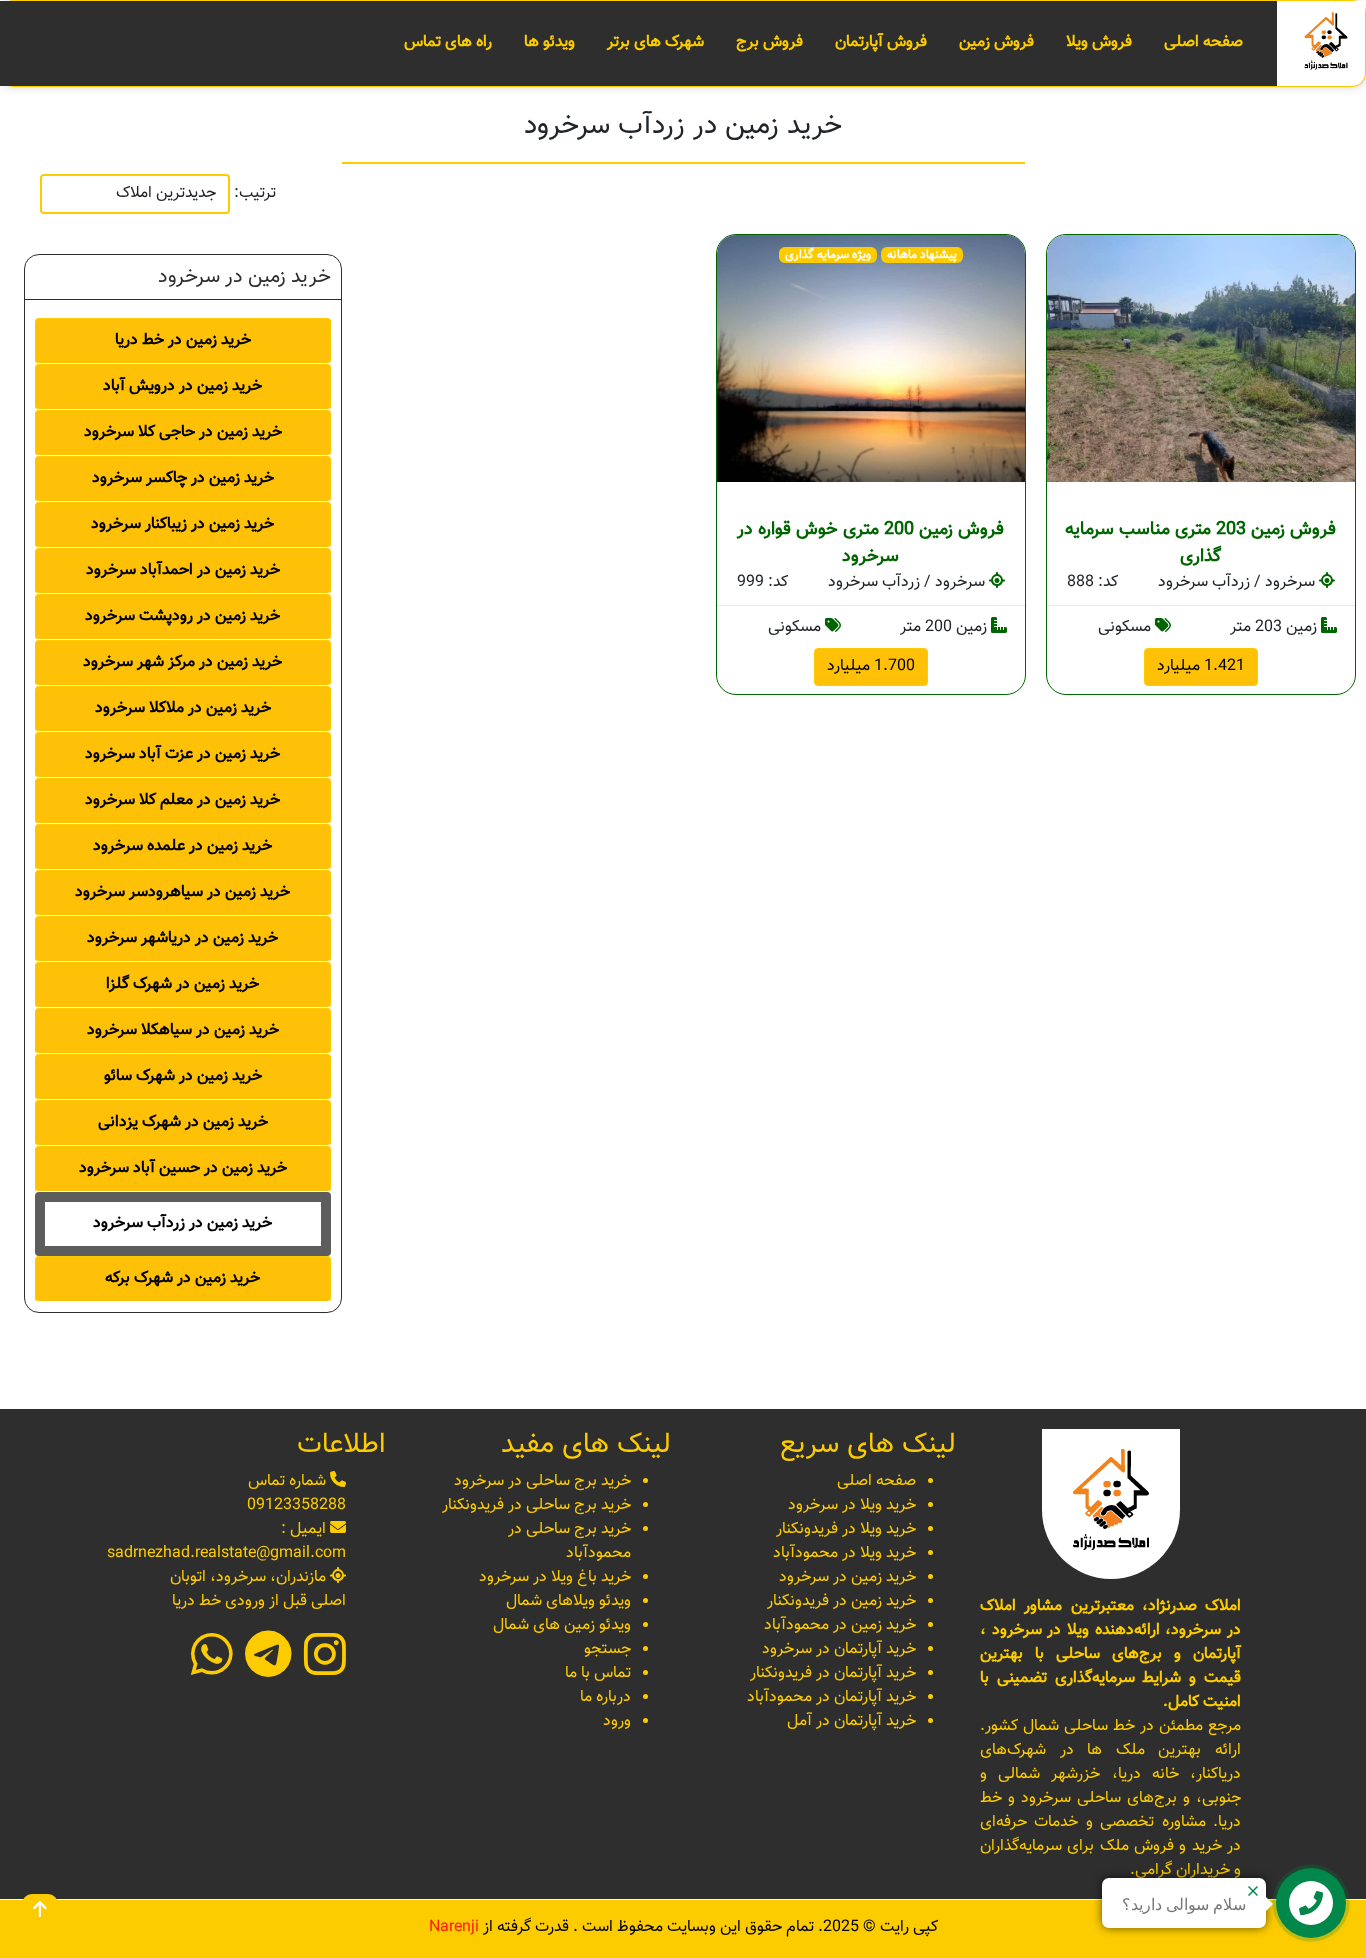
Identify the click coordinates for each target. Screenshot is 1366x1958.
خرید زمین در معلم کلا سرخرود (182, 800)
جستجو (607, 1649)
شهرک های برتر (655, 42)
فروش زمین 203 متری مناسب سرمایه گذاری (1200, 543)
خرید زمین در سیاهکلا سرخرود (183, 1030)
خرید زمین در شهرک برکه (182, 1278)
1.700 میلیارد (871, 666)
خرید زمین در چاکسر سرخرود (183, 478)
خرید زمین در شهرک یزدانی (183, 1122)
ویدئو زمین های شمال (562, 1625)
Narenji (454, 1927)
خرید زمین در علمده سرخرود (182, 846)
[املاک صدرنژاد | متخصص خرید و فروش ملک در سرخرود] (1326, 44)
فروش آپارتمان (881, 42)
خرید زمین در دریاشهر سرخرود (182, 938)
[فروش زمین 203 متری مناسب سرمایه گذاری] (1201, 358)
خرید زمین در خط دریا (183, 340)
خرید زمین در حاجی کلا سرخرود (183, 432)
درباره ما (605, 1697)
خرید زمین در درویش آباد (182, 386)
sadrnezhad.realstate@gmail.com (226, 1553)
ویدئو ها (549, 42)
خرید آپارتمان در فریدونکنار (833, 1673)
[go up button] (40, 1912)
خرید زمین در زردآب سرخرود (182, 1223)
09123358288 (296, 1505)
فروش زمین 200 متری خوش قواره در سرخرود (870, 543)
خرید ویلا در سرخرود (852, 1505)
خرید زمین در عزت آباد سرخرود (182, 754)
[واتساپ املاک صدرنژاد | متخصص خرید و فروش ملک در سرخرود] (212, 1668)
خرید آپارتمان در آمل (851, 1721)
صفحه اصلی (1203, 42)
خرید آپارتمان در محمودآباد (831, 1697)
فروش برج (769, 42)
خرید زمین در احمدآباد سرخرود (183, 570)
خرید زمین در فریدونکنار (841, 1601)
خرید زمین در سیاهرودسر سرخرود (182, 892)
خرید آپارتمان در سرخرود (839, 1649)
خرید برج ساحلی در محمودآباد (569, 1541)
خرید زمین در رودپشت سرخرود (182, 616)
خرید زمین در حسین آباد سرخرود (183, 1168)
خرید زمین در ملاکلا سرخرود (183, 708)
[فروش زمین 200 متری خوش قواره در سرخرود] (871, 358)
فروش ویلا (1099, 42)
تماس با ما (598, 1673)
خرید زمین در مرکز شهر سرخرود (182, 662)
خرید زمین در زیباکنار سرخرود (182, 524)
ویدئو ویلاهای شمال (568, 1601)
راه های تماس (448, 42)
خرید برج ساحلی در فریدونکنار (536, 1505)
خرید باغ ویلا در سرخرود (555, 1577)
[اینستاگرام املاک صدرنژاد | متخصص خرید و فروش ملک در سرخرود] (325, 1668)
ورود (617, 1721)
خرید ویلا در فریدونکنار (846, 1529)
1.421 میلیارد (1201, 666)
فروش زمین (996, 42)
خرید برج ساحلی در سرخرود (542, 1481)
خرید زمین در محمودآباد (840, 1625)
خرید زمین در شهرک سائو (183, 1076)
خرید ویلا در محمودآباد (844, 1553)
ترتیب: (255, 193)
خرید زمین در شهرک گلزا (182, 984)
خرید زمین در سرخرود (847, 1577)
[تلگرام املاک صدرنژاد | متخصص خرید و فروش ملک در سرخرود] (268, 1668)
